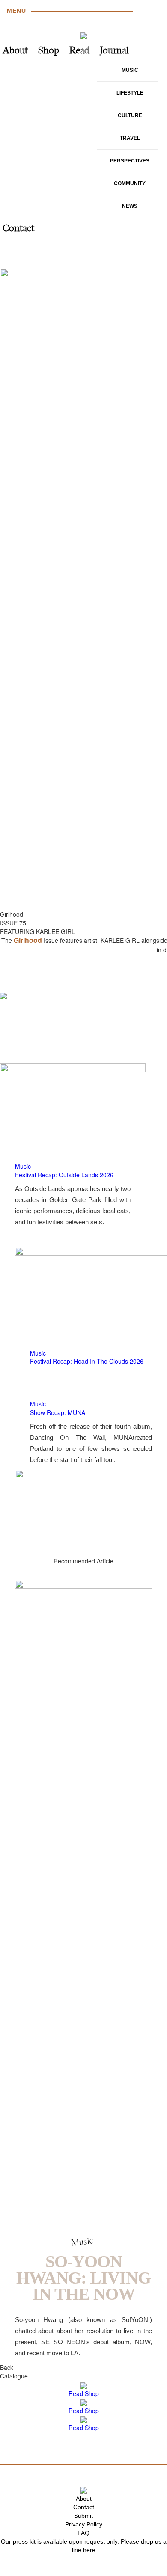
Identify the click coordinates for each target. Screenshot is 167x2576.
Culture (130, 115)
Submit (83, 2516)
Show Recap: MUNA (58, 1412)
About (15, 51)
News (130, 206)
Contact (18, 229)
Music (130, 70)
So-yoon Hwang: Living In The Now (83, 2278)
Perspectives (130, 161)
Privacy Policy (84, 2524)
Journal (114, 51)
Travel (130, 138)
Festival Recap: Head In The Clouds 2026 (87, 1361)
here (89, 2550)
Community (130, 183)
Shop (49, 51)
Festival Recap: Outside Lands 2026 (64, 1175)
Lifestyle (130, 93)
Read (79, 51)
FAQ (83, 2533)
